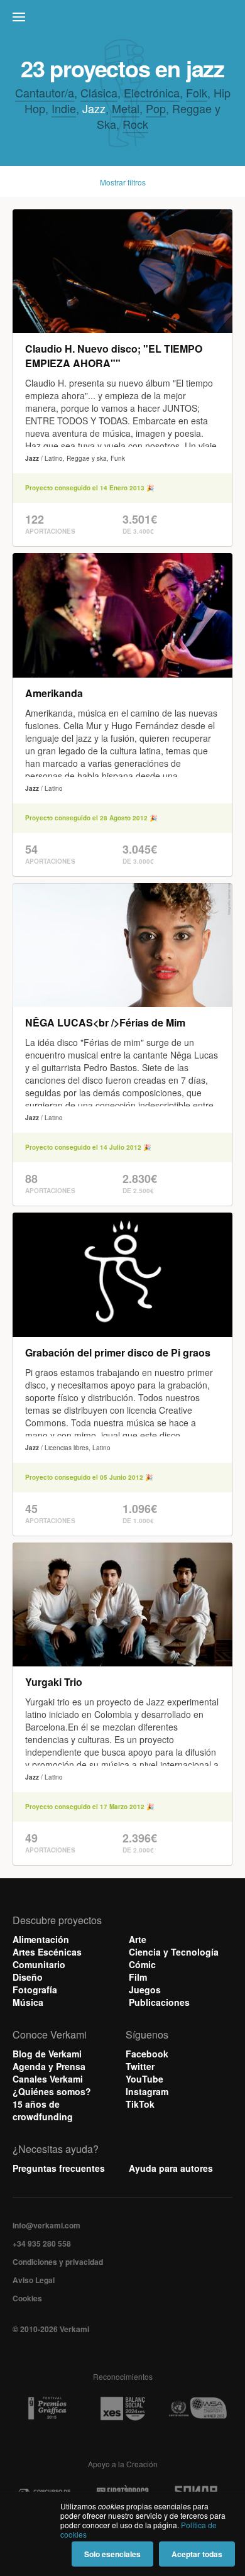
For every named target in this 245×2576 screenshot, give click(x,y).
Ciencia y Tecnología (174, 1952)
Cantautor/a (45, 92)
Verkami (124, 20)
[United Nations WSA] (197, 2408)
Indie (64, 108)
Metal (126, 108)
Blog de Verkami (47, 2054)
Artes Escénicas (47, 1952)
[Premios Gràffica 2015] (47, 2408)
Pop (156, 108)
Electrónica (152, 92)
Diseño (28, 1977)
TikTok (140, 2104)
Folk (197, 92)
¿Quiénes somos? (52, 2091)
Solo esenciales (112, 2554)
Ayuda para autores (171, 2168)
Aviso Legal (34, 2280)
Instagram (147, 2091)
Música (28, 2002)
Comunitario (39, 1964)
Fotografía (35, 1990)
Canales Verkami (48, 2079)
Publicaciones (159, 2002)
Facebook (147, 2054)
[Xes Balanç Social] (122, 2408)
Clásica (99, 92)
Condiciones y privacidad (58, 2262)
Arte (138, 1939)
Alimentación (41, 1939)
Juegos (145, 1990)
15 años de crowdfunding (43, 2110)
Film (138, 1977)
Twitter (140, 2066)
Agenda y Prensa (49, 2066)
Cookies (27, 2298)
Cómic (142, 1964)
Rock (135, 124)
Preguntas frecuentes (59, 2168)
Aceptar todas (197, 2554)
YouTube (144, 2079)
